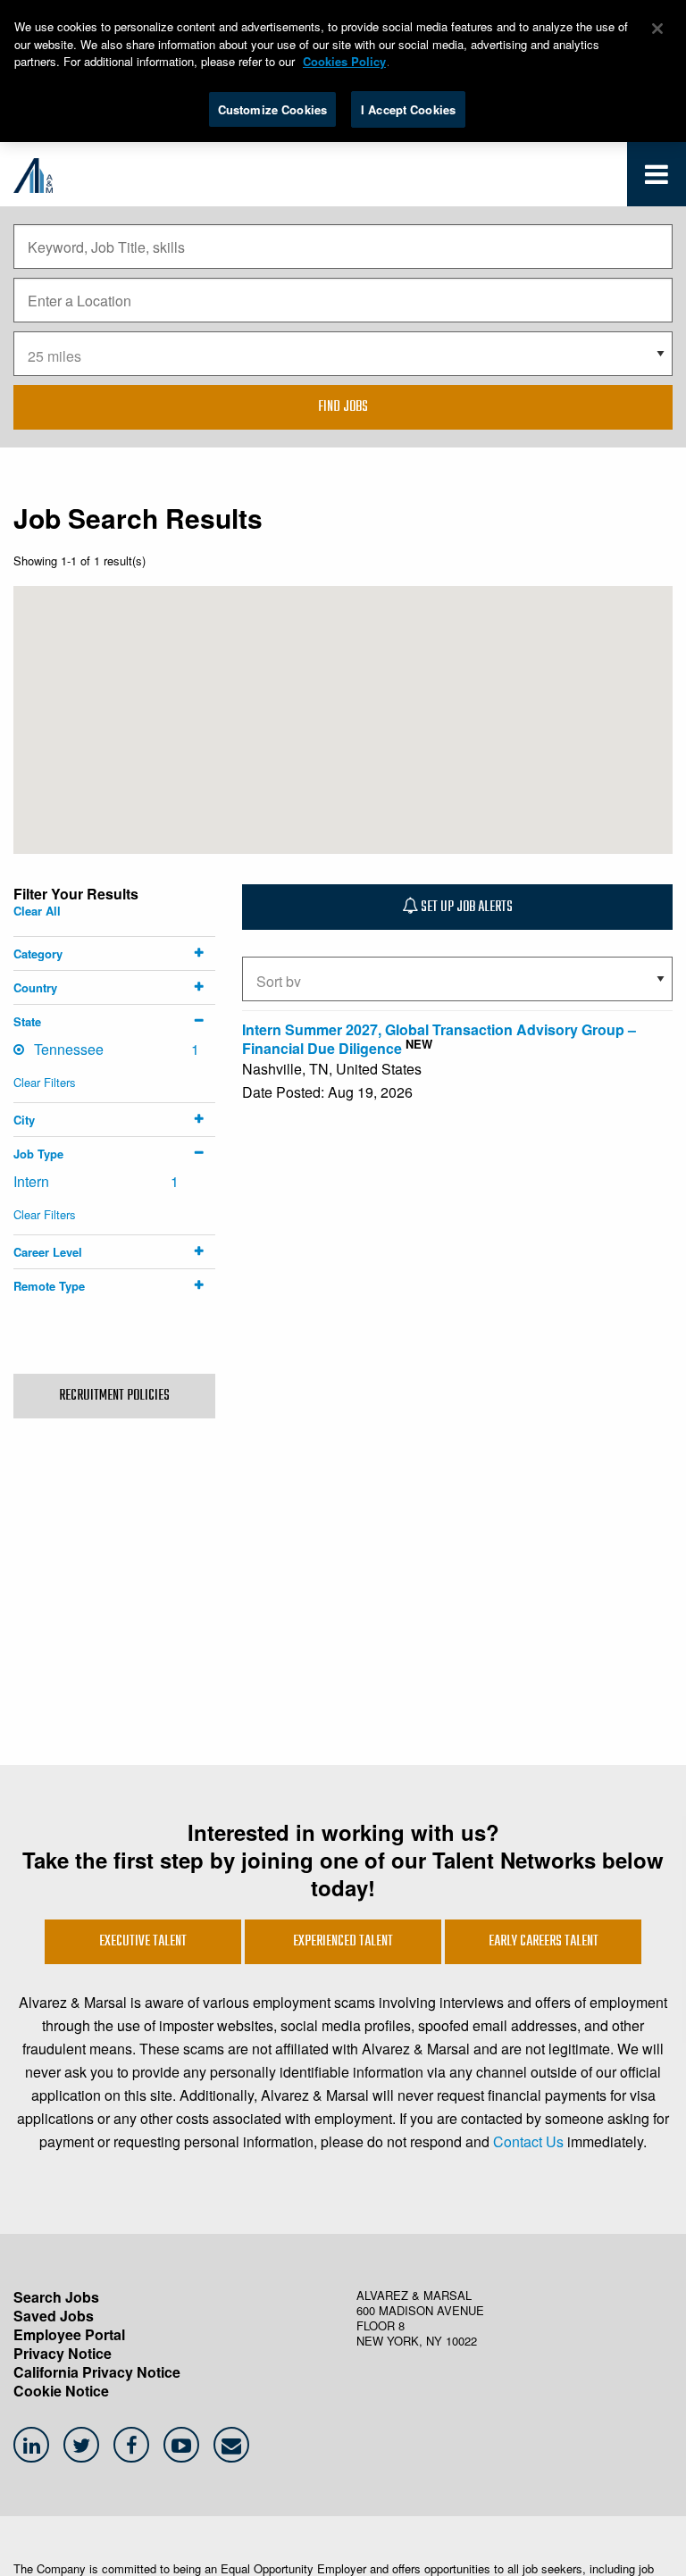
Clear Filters (45, 1082)
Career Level (48, 1252)
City (24, 1120)
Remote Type (49, 1286)
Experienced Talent (343, 1942)
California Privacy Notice (97, 2372)
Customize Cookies (272, 109)
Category (38, 953)
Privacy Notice (63, 2353)
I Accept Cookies (408, 109)
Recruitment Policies (114, 1396)
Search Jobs (56, 2297)
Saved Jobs (54, 2316)
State (27, 1021)
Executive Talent (143, 1942)
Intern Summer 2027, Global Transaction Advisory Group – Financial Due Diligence (439, 1039)
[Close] (657, 29)
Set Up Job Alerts (465, 907)
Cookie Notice (61, 2391)
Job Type (38, 1154)
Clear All (37, 911)
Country (35, 987)
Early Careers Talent (544, 1942)
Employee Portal (69, 2334)
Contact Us (528, 2141)
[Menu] (657, 178)
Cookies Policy (344, 61)
